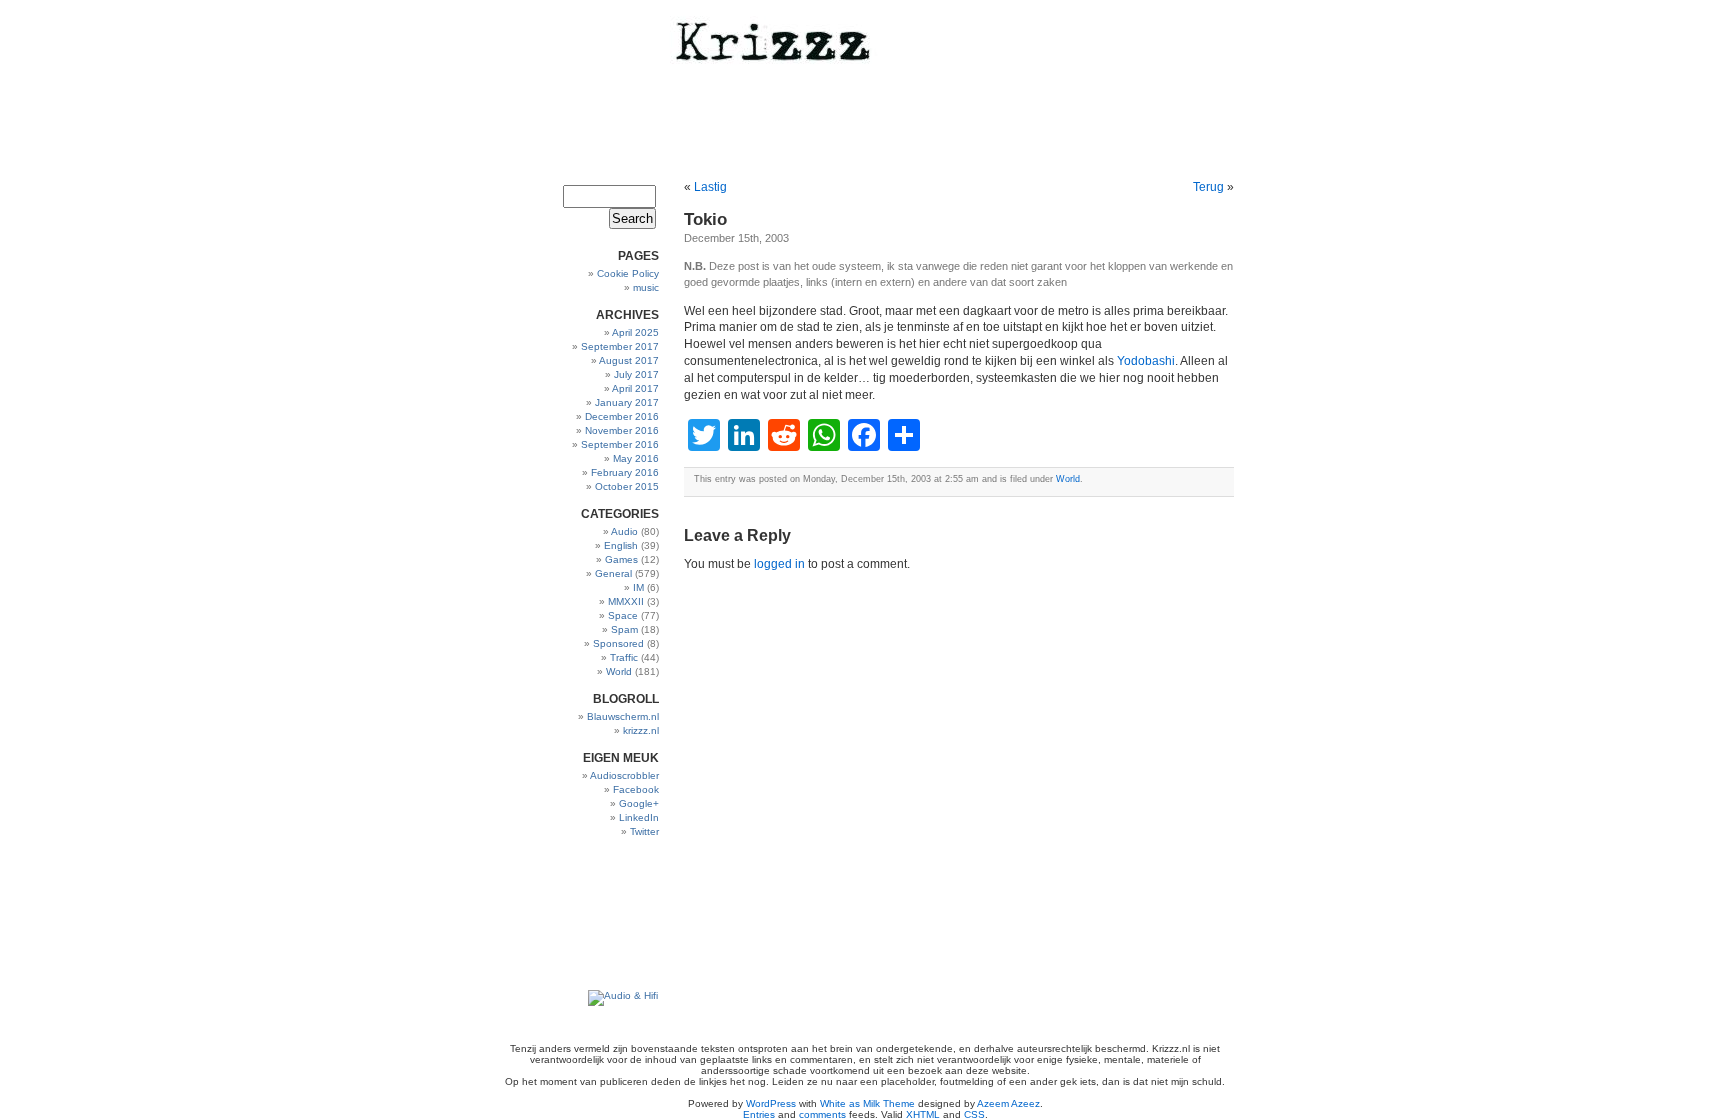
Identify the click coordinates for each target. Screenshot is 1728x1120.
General (613, 573)
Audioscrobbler (624, 775)
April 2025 (635, 332)
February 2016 (625, 472)
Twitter (644, 831)
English (621, 545)
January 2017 (627, 402)
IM (638, 587)
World (619, 671)
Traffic (624, 657)
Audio (624, 531)
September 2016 (620, 444)
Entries (759, 1114)
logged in (779, 564)
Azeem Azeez (1008, 1103)
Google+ (639, 803)
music (646, 287)
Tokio (705, 219)
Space (623, 615)
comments (822, 1114)
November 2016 (622, 430)
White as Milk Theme (867, 1103)
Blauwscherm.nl (623, 716)
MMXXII (626, 601)
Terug (1208, 187)
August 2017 (629, 360)
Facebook (636, 789)
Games (621, 559)
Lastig (710, 187)
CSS (974, 1114)
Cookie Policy (628, 273)
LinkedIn (639, 817)
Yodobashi (1146, 361)
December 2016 (622, 416)
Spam (624, 629)
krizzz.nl (641, 730)
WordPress (771, 1103)
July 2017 (636, 374)
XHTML (923, 1114)
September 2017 (620, 346)
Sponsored (618, 643)
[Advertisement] (596, 914)
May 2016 (636, 458)
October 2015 (627, 486)
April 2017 (635, 388)
